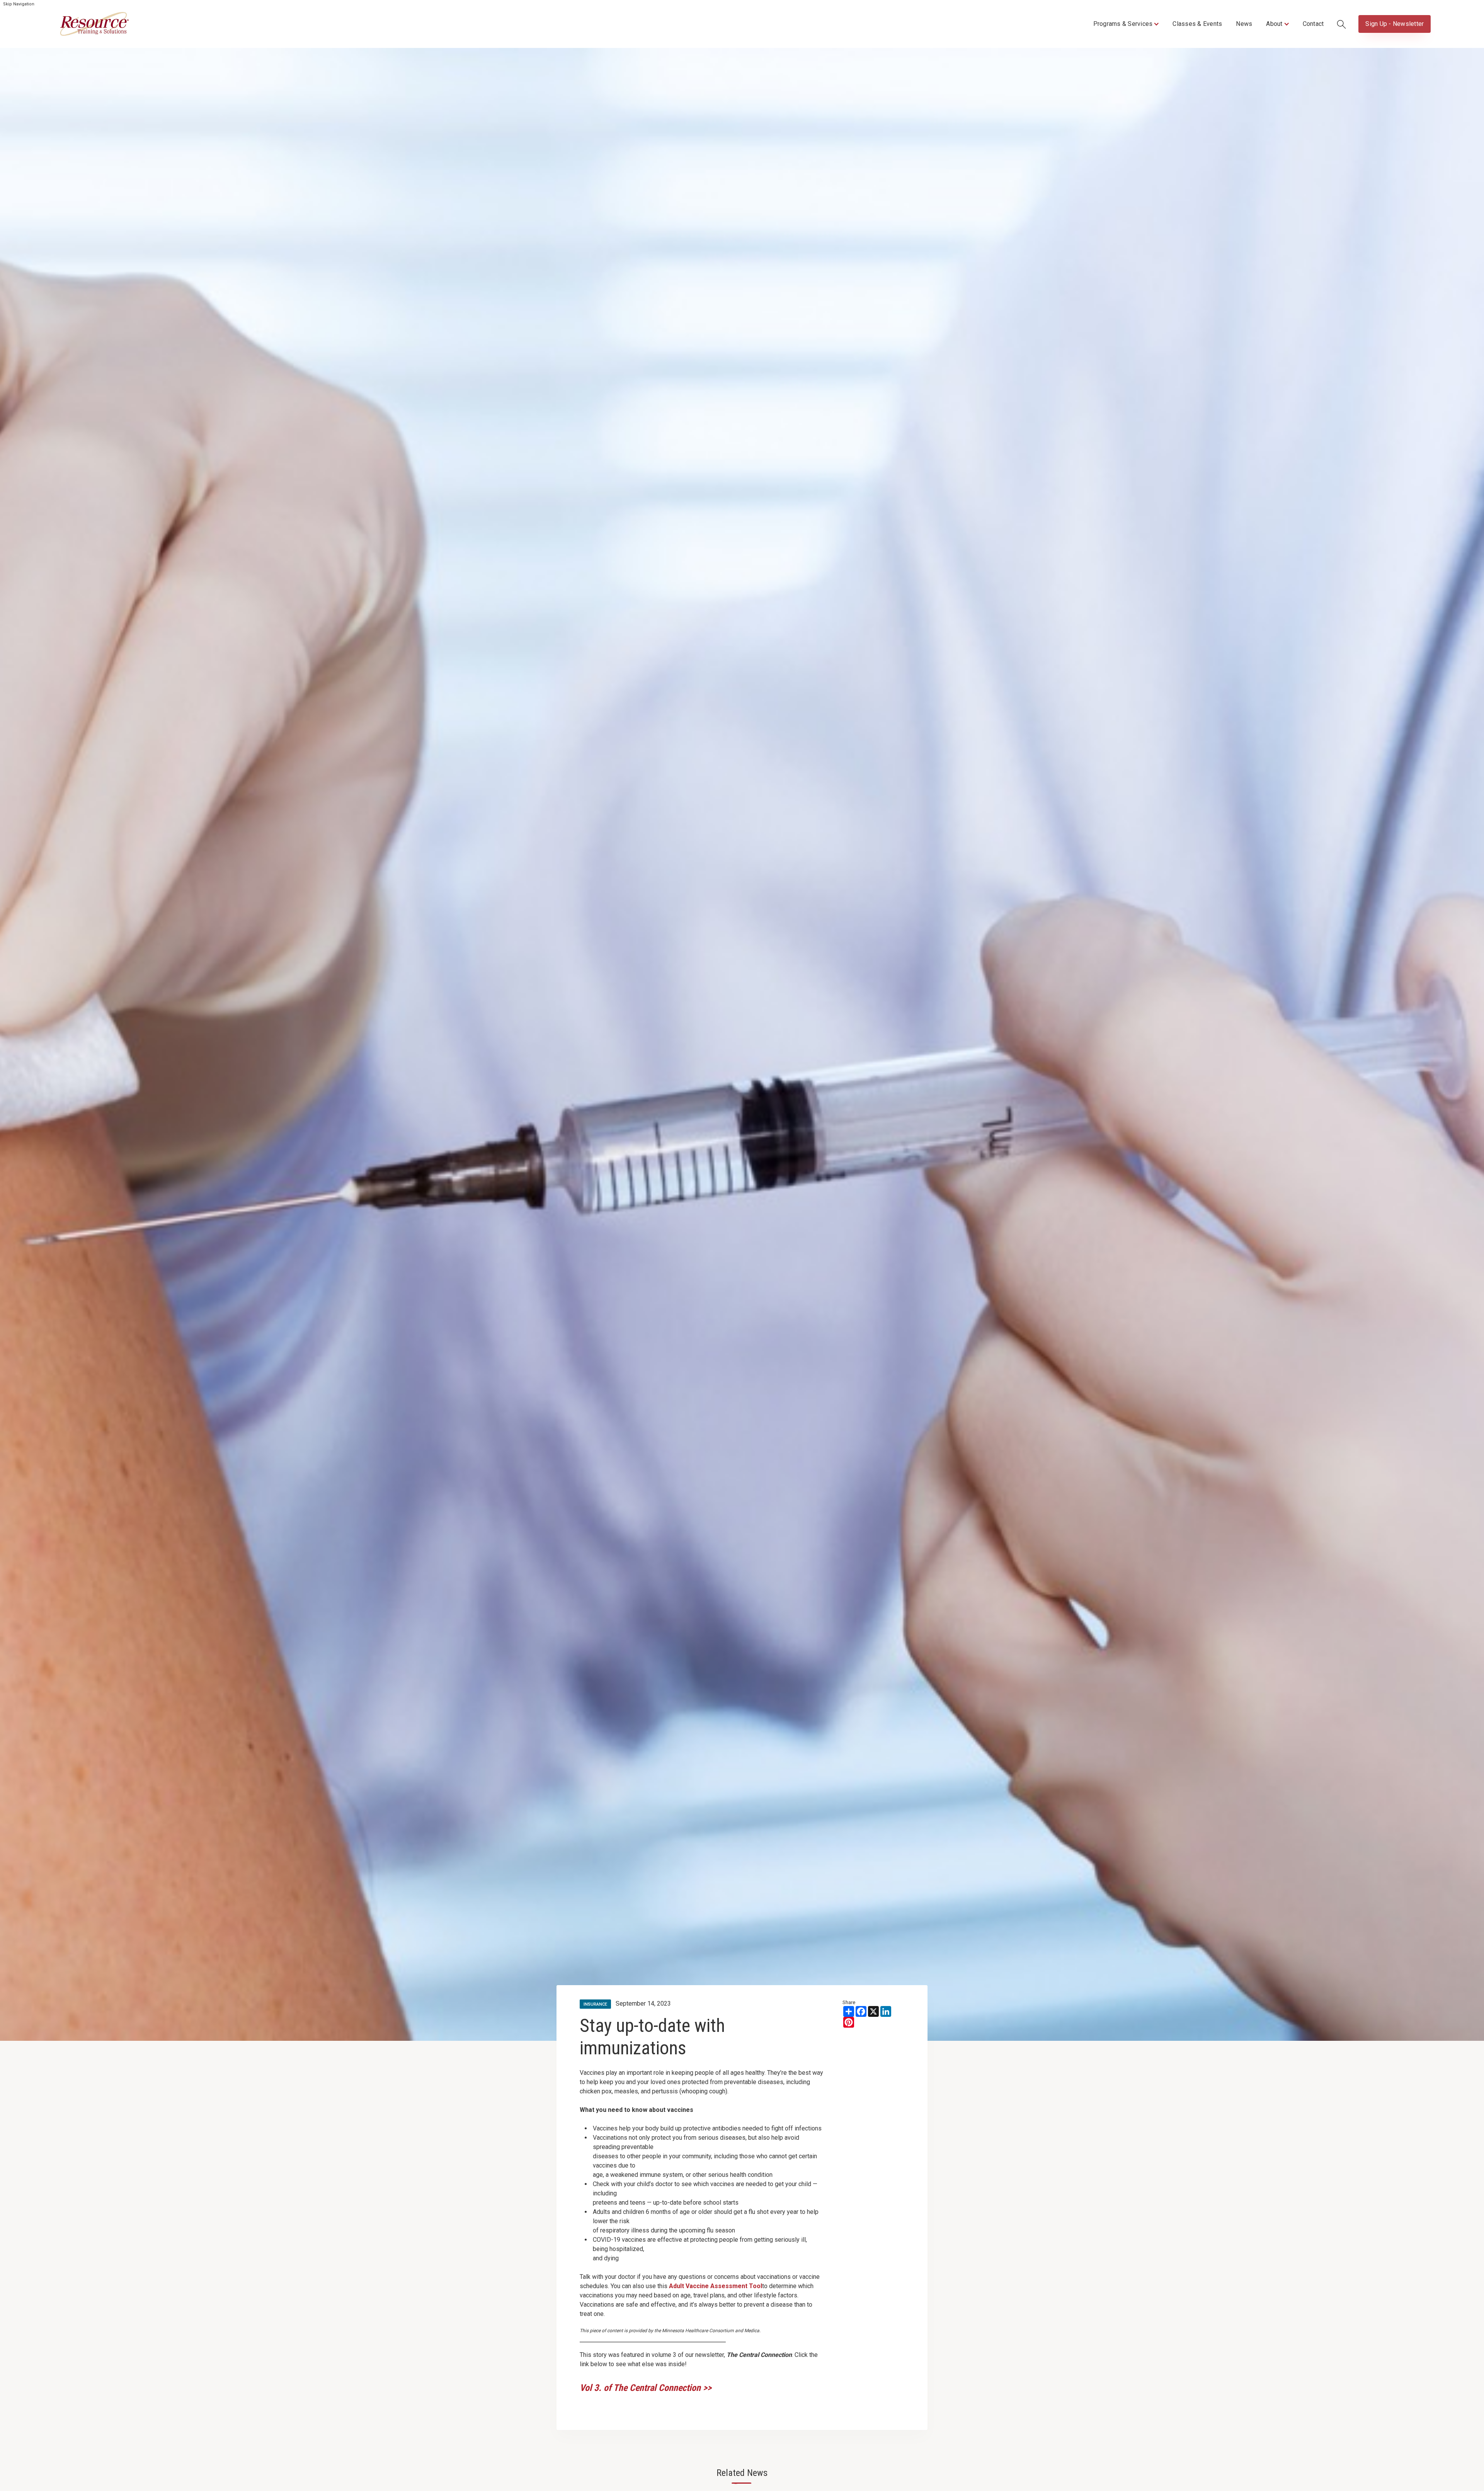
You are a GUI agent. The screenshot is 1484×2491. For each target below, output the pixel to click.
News (1244, 24)
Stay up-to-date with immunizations (652, 2037)
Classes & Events (1197, 24)
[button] (1126, 24)
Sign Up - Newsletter (1395, 24)
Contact (1313, 24)
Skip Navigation (19, 4)
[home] (94, 24)
